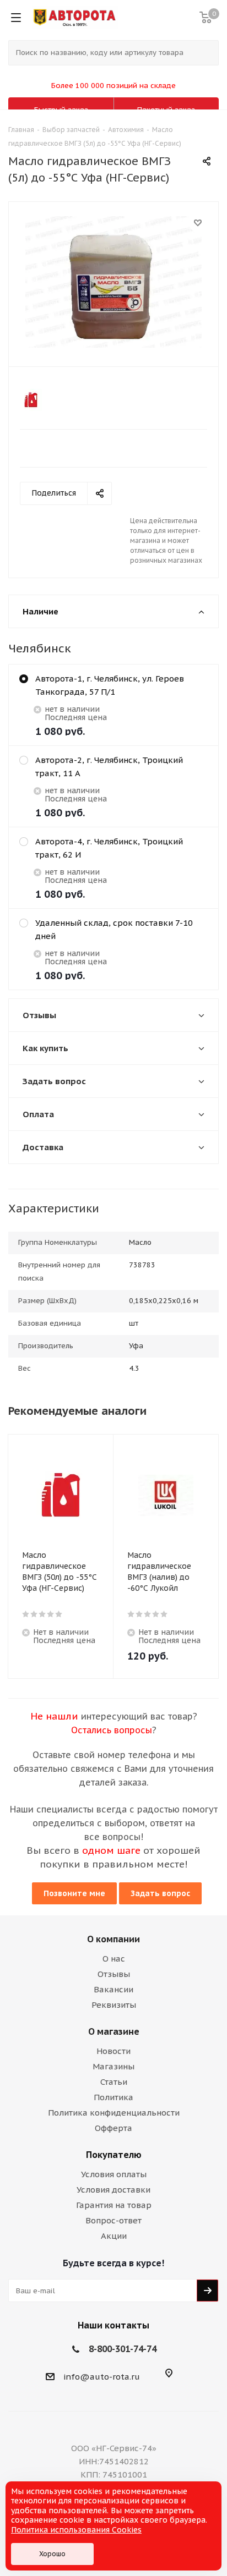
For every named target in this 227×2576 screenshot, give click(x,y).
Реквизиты (114, 2005)
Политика (113, 2097)
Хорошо (52, 2554)
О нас (114, 1959)
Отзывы (114, 1974)
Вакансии (113, 1989)
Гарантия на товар (114, 2205)
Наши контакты (113, 2325)
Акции (114, 2236)
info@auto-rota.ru (102, 2377)
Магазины (113, 2066)
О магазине (114, 2031)
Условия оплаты (114, 2174)
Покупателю (114, 2155)
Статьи (114, 2082)
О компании (113, 1939)
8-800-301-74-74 (123, 2349)
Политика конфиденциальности (114, 2113)
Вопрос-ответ (113, 2220)
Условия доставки (113, 2190)
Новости (113, 2051)
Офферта (113, 2128)
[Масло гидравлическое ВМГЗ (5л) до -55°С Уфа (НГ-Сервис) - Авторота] (113, 282)
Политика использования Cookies (76, 2530)
